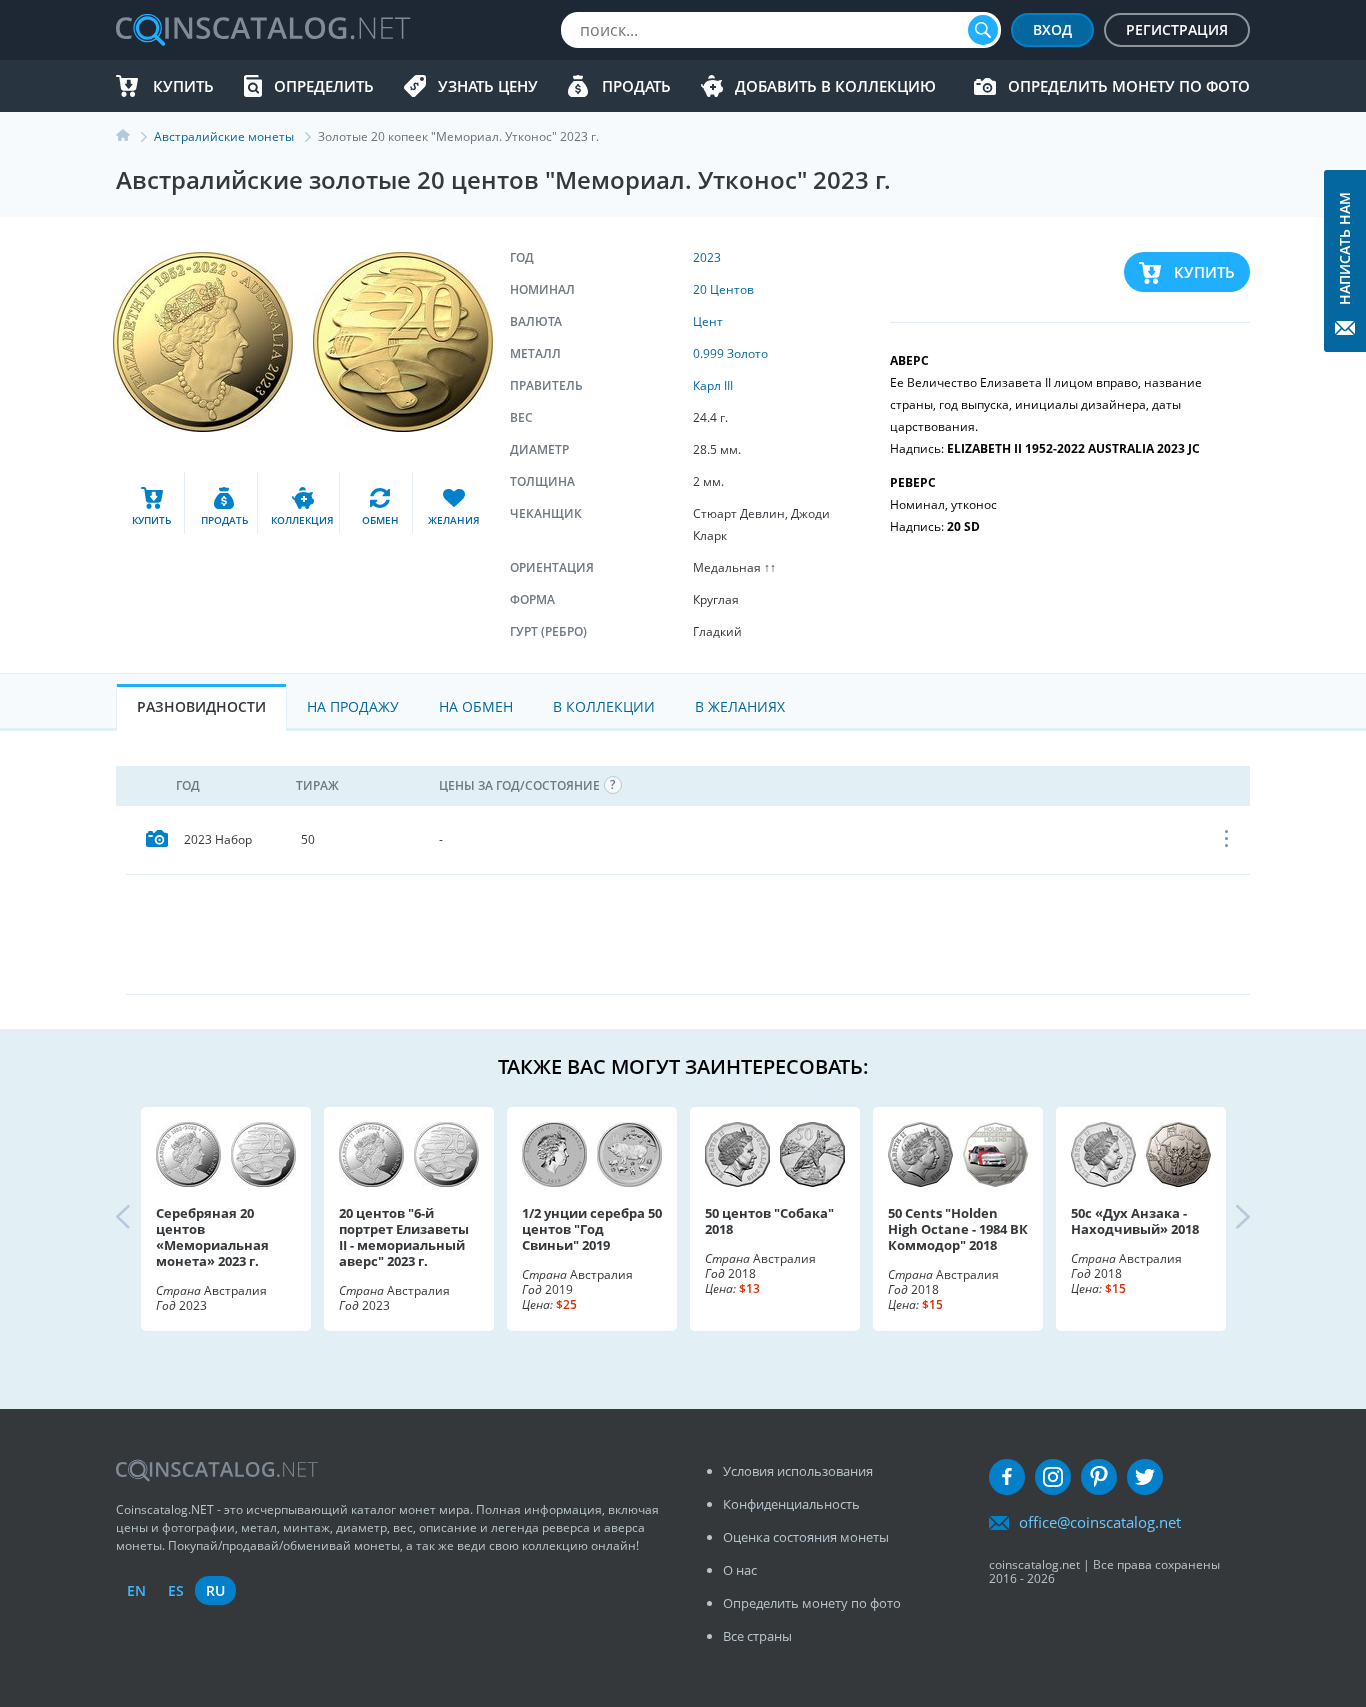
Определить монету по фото (1129, 86)
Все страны (757, 1636)
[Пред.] (140, 1219)
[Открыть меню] (1227, 840)
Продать (636, 86)
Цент (708, 321)
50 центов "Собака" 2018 (769, 1221)
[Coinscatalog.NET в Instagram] (1053, 1477)
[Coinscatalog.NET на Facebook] (1007, 1477)
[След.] (1226, 1219)
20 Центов (723, 289)
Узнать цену (488, 86)
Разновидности (201, 706)
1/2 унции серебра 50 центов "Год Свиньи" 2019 (592, 1229)
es (176, 1590)
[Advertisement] (688, 934)
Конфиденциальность (791, 1504)
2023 (707, 257)
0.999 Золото (730, 353)
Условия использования (798, 1471)
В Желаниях (740, 706)
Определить (324, 86)
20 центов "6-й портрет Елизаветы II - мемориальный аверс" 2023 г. (404, 1237)
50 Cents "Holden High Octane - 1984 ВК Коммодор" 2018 (958, 1229)
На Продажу (353, 706)
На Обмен (476, 706)
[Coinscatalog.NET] (262, 30)
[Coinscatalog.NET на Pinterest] (1099, 1477)
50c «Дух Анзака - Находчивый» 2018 (1135, 1221)
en (136, 1590)
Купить (183, 86)
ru (215, 1590)
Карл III (713, 385)
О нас (740, 1570)
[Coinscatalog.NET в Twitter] (1145, 1477)
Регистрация (1177, 29)
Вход (1052, 29)
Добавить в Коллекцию (835, 86)
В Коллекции (604, 706)
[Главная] (135, 136)
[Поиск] (983, 30)
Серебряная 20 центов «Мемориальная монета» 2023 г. (212, 1237)
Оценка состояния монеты (806, 1537)
